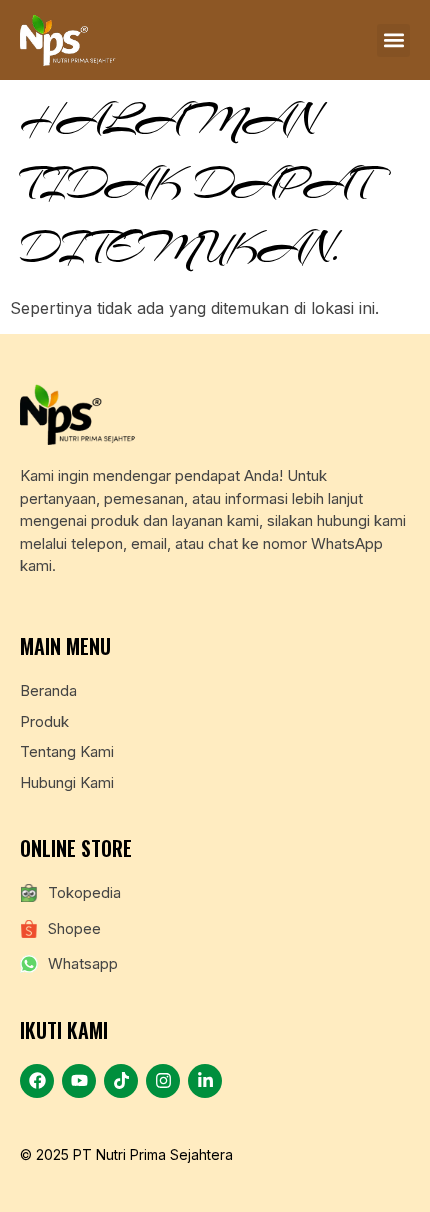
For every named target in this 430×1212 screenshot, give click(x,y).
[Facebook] (37, 1081)
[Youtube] (79, 1081)
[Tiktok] (121, 1081)
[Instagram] (163, 1081)
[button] (393, 40)
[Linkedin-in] (205, 1081)
